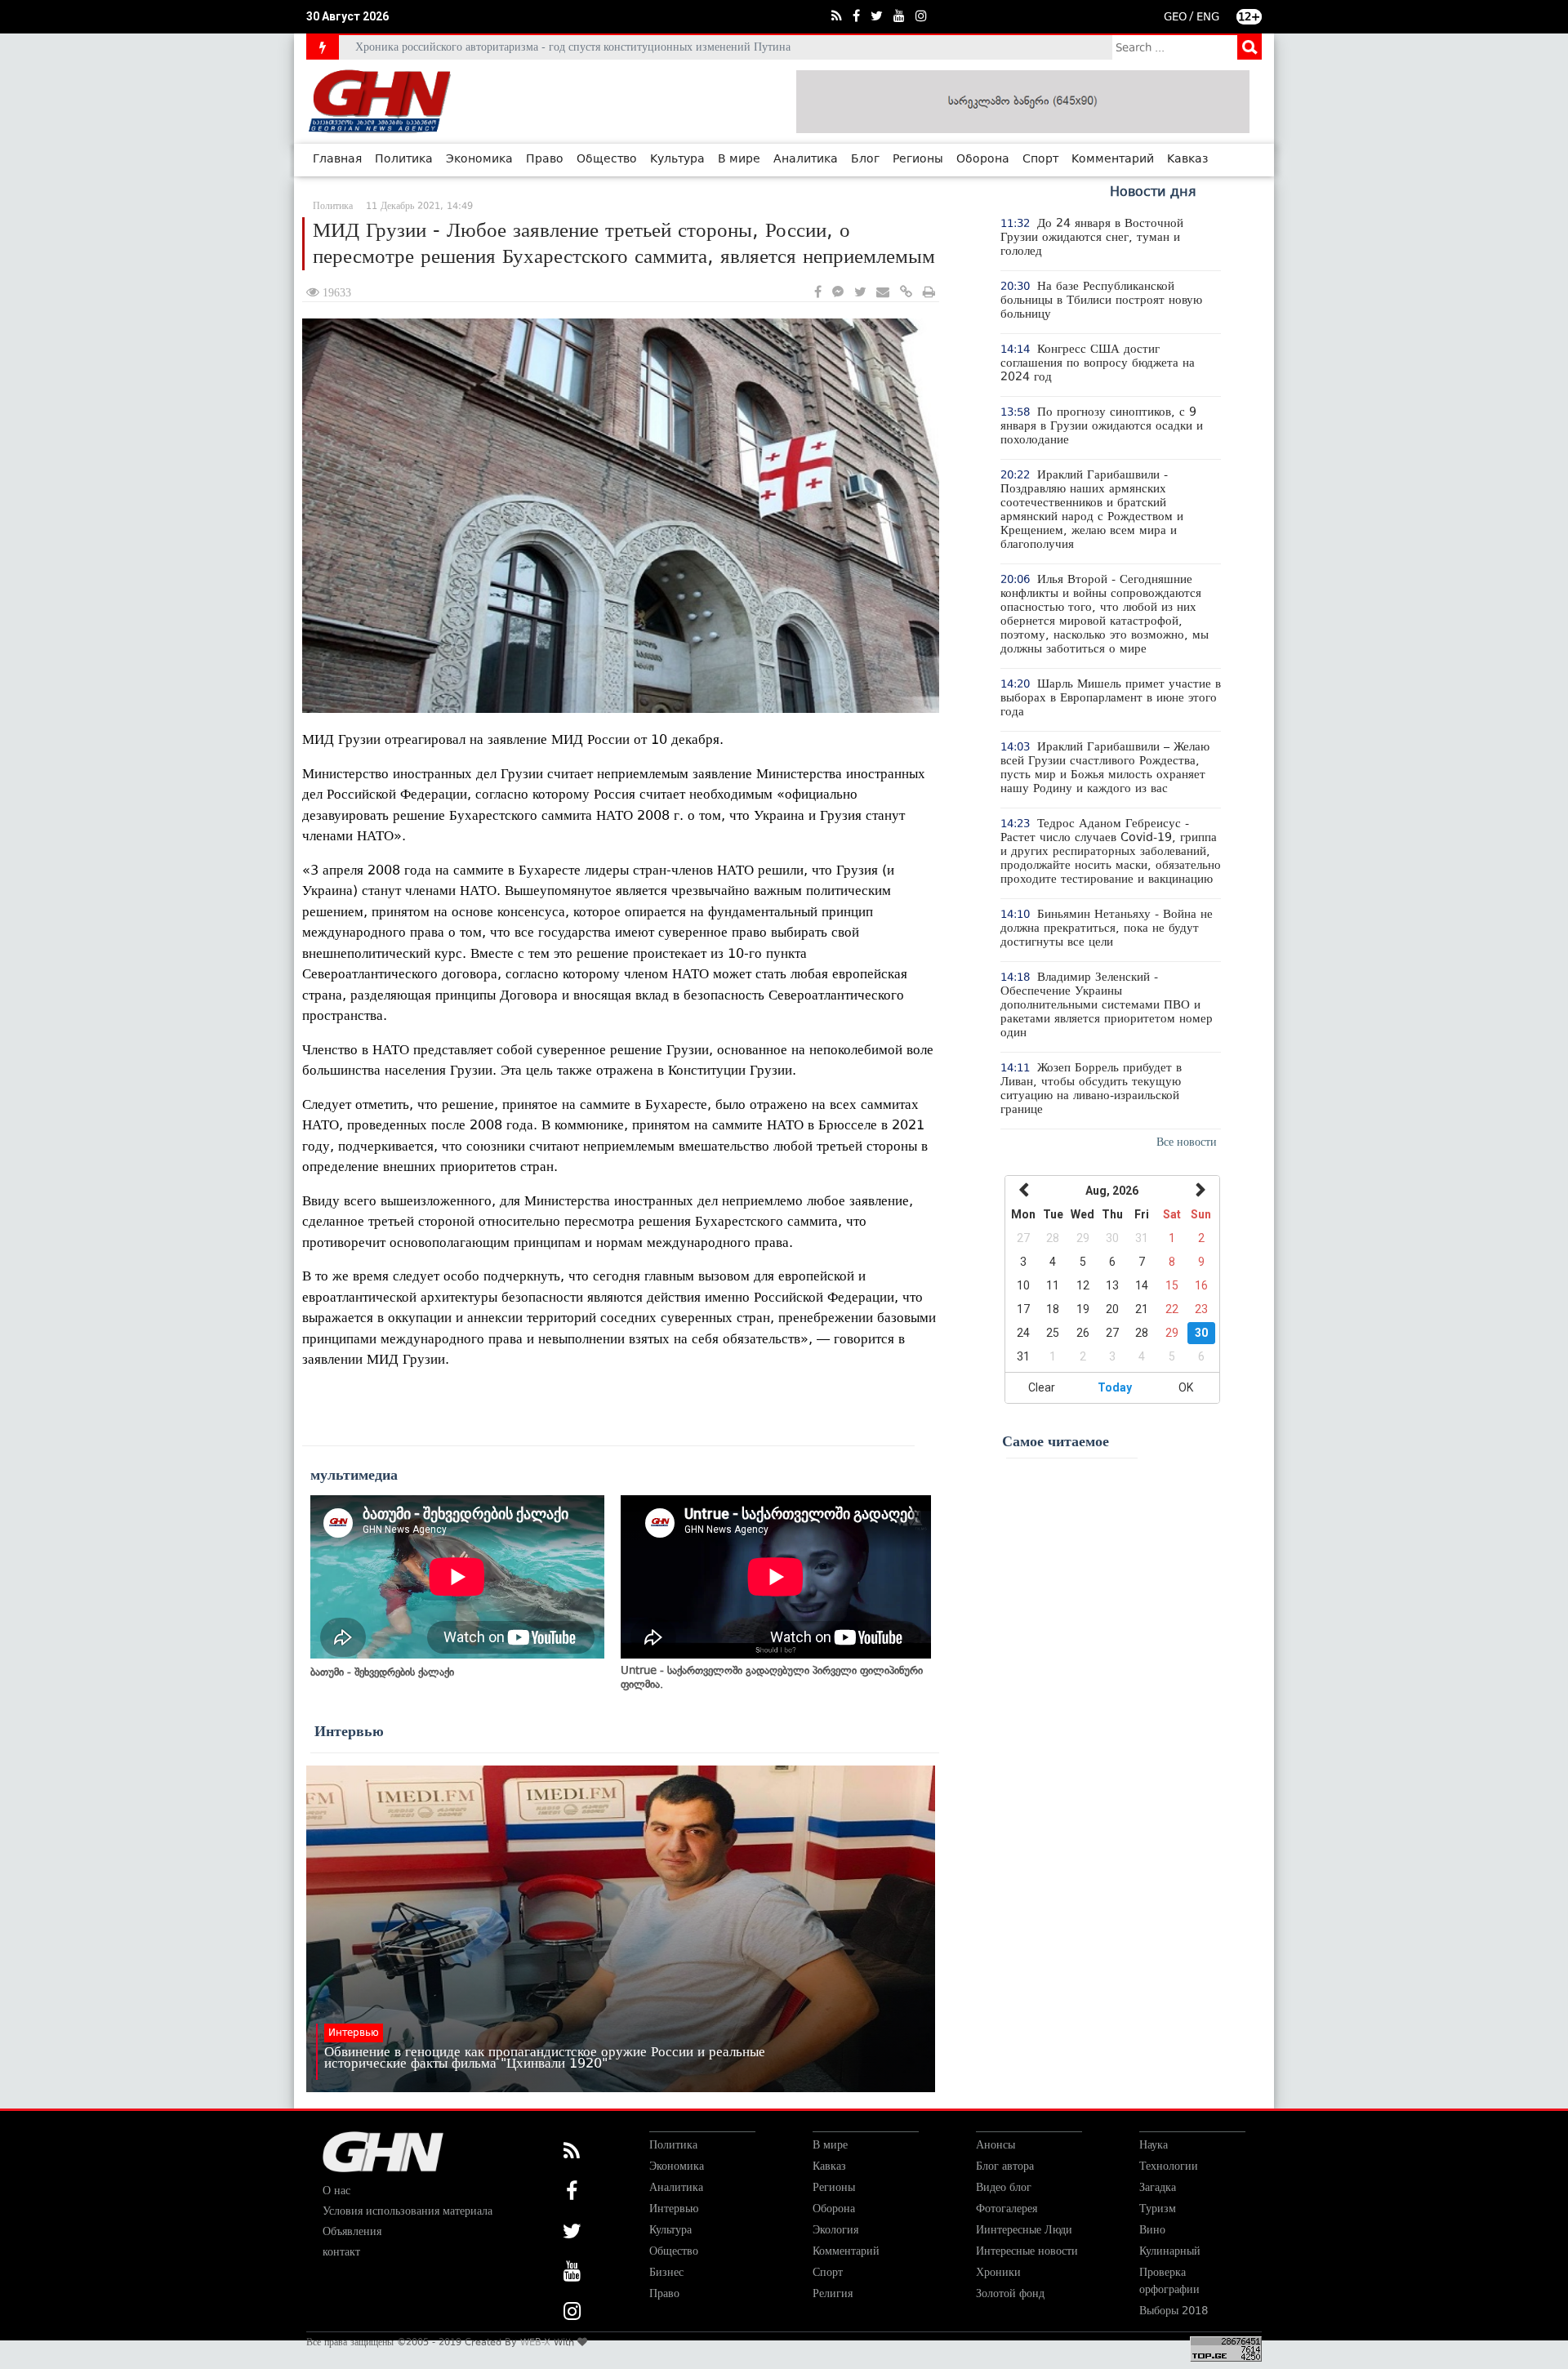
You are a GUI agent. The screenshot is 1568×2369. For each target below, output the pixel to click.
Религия (833, 2293)
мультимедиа (354, 1475)
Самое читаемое (1056, 1441)
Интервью (349, 1731)
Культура (677, 159)
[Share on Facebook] (818, 293)
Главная (337, 159)
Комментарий (1113, 159)
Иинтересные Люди (1024, 2230)
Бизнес (666, 2272)
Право (545, 159)
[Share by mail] (883, 293)
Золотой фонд (1010, 2293)
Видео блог (1004, 2187)
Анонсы (996, 2145)
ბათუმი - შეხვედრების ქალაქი (382, 1672)
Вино (1152, 2230)
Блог (865, 159)
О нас (336, 2191)
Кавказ (1188, 159)
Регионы (918, 159)
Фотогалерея (1007, 2209)
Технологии (1169, 2166)
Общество (607, 159)
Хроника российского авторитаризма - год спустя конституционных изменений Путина (573, 47)
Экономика (479, 159)
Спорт (1040, 159)
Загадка (1158, 2187)
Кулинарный (1170, 2251)
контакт (341, 2252)
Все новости (1187, 1142)
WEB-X (535, 2342)
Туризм (1158, 2209)
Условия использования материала (408, 2211)
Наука (1154, 2145)
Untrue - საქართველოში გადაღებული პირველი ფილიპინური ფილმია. (772, 1677)
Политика (404, 159)
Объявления (352, 2231)
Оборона (983, 159)
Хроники (998, 2272)
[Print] (929, 293)
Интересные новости (1027, 2251)
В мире (739, 159)
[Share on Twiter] (860, 293)
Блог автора (1005, 2166)
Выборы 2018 (1174, 2311)
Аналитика (806, 159)
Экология (835, 2230)
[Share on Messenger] (838, 293)
